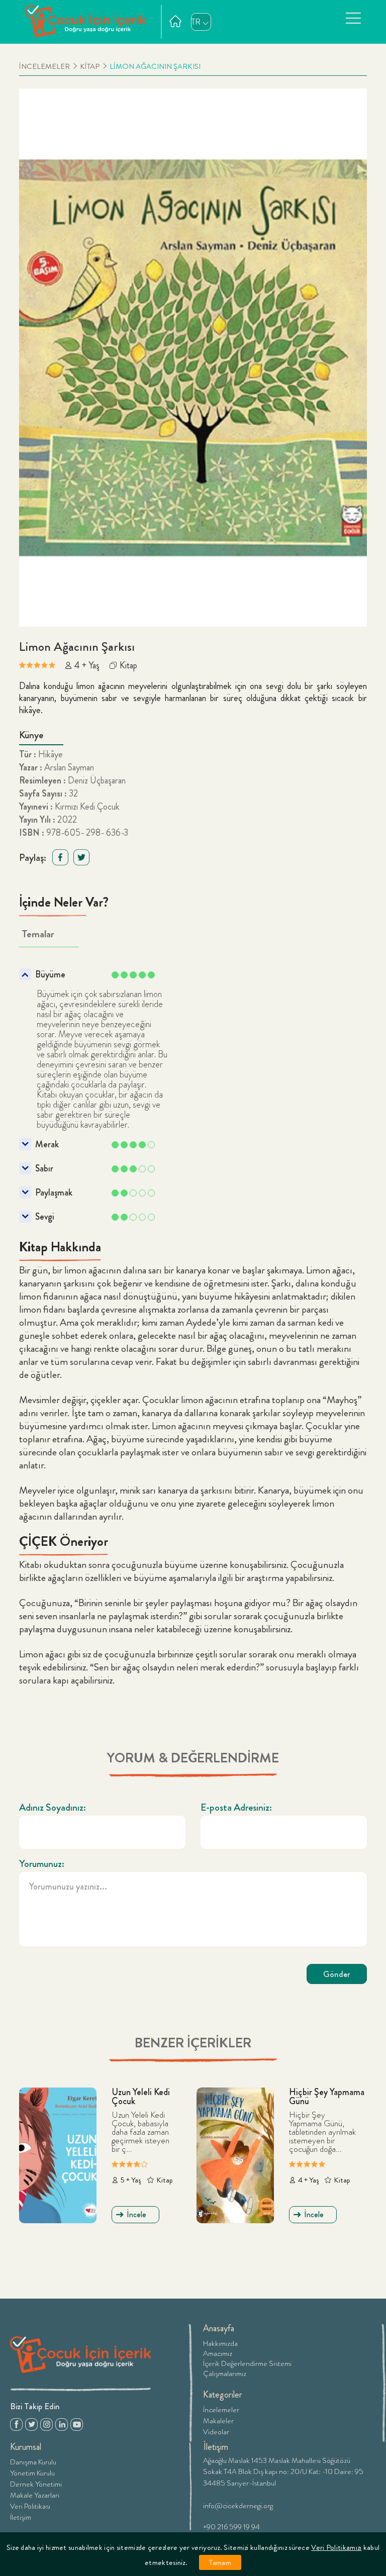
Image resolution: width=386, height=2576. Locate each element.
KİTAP (90, 67)
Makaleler (218, 2420)
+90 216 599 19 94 (231, 2526)
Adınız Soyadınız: (53, 1808)
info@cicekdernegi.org (238, 2505)
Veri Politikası (30, 2505)
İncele (136, 2214)
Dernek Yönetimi (36, 2483)
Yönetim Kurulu (32, 2472)
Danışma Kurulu (33, 2461)
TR (196, 22)
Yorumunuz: (42, 1864)
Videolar (216, 2431)
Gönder (337, 1974)
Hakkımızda (220, 2343)
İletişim (21, 2516)
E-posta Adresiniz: (236, 1808)
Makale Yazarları (35, 2494)
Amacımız (218, 2353)
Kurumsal (26, 2447)
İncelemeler (221, 2409)
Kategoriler (223, 2395)
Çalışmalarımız (225, 2373)
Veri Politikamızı (336, 2547)
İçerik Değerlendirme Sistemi (247, 2363)
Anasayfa (219, 2328)
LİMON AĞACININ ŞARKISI (155, 67)
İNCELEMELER (44, 67)
